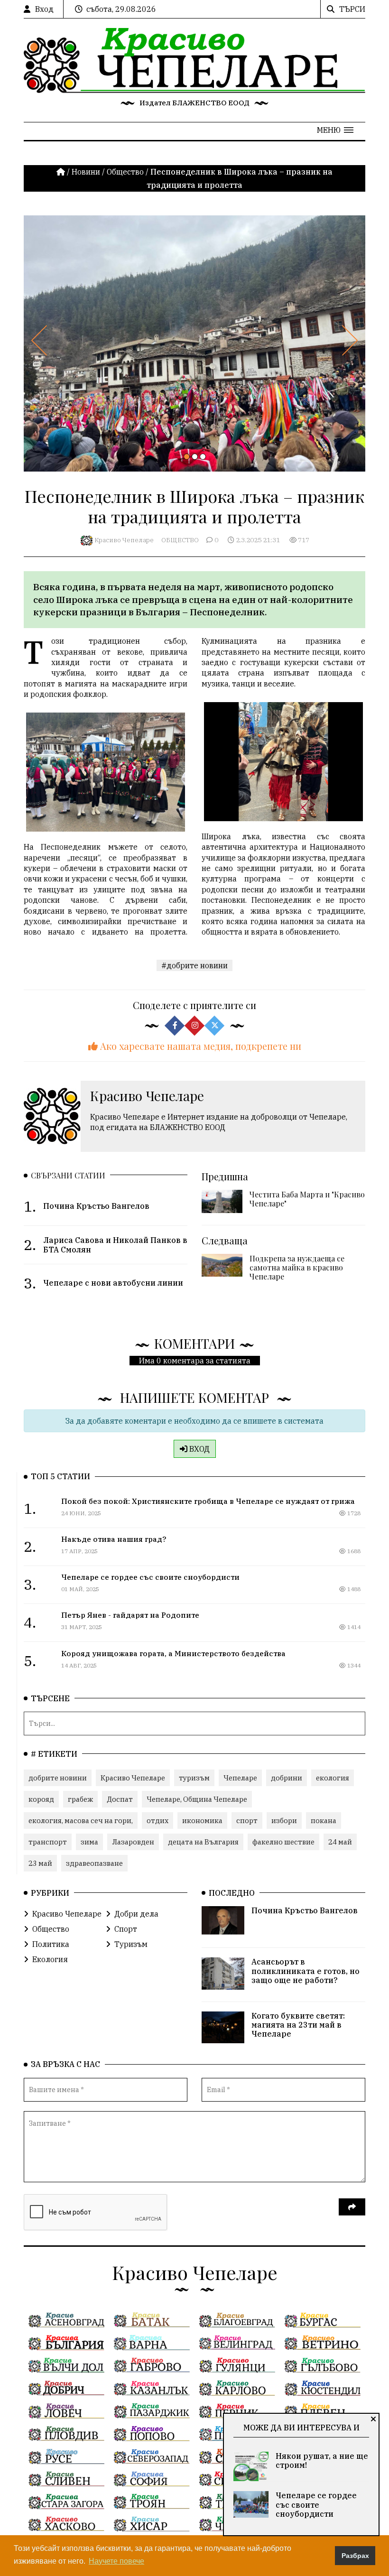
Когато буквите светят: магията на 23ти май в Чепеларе (298, 2025)
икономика (202, 1821)
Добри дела (136, 1914)
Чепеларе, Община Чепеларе (197, 1799)
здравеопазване (94, 1863)
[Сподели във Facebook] (175, 1026)
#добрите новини (194, 965)
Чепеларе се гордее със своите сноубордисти (316, 2504)
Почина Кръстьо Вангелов (305, 1910)
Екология (50, 1959)
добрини (287, 1778)
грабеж (80, 1799)
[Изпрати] (352, 2207)
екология (333, 1778)
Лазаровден (133, 1842)
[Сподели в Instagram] (194, 1026)
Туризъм (131, 1944)
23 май (40, 1863)
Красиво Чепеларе (124, 540)
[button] (335, 130)
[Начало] (62, 172)
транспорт (48, 1842)
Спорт (126, 1929)
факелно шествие (283, 1842)
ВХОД (199, 1449)
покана (324, 1821)
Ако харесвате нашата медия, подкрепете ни (199, 1046)
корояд (41, 1799)
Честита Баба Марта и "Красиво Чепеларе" (307, 1199)
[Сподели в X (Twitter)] (214, 1026)
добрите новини (58, 1778)
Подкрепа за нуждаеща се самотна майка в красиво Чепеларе (297, 1267)
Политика (51, 1944)
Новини (86, 172)
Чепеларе (240, 1778)
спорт (247, 1821)
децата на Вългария (203, 1842)
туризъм (194, 1778)
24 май (340, 1842)
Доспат (120, 1799)
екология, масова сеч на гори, (81, 1821)
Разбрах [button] (355, 2556)
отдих (157, 1821)
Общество (125, 172)
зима (89, 1842)
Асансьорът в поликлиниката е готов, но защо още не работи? (306, 1971)
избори (284, 1821)
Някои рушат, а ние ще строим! (322, 2460)
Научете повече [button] (116, 2561)
